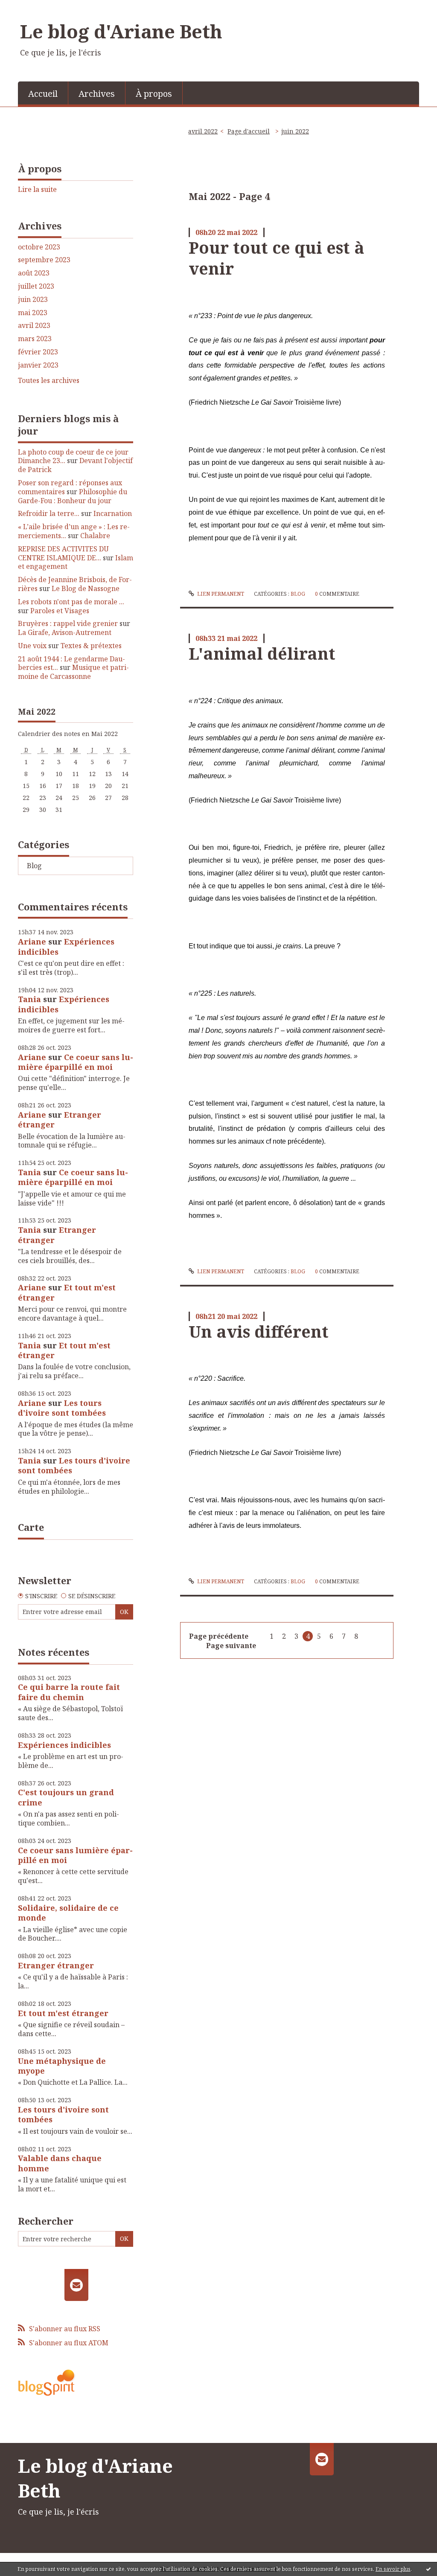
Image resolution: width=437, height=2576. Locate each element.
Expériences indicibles (66, 946)
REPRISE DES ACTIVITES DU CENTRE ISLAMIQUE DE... (63, 553)
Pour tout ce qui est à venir (277, 258)
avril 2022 (203, 131)
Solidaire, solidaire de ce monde (68, 1913)
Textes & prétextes (91, 646)
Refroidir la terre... (49, 513)
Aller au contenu (31, 8)
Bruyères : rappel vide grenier (68, 623)
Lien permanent (220, 594)
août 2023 (34, 273)
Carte (31, 1527)
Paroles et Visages (60, 611)
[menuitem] (43, 93)
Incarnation (113, 513)
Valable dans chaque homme (60, 2163)
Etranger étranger (56, 1965)
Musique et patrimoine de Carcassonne (73, 672)
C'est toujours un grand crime (66, 1797)
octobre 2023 (39, 247)
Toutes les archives (49, 381)
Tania (29, 999)
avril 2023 (34, 326)
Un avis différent (259, 1331)
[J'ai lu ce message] (428, 2569)
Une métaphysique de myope (62, 2066)
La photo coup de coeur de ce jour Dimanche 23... (73, 456)
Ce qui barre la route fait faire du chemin (69, 1692)
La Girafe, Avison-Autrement (65, 632)
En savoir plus (393, 2569)
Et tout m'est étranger (67, 1292)
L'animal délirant (262, 653)
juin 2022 (295, 131)
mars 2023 (35, 339)
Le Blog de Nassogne (86, 588)
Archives (97, 94)
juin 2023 (33, 300)
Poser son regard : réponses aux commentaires (70, 487)
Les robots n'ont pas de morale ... (71, 602)
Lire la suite (37, 189)
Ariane (32, 942)
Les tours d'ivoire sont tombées (62, 1408)
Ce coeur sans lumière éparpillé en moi (76, 1062)
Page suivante (231, 1646)
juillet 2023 (36, 286)
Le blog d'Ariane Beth (121, 31)
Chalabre (95, 536)
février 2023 (38, 352)
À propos (154, 94)
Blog (34, 866)
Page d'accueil (249, 131)
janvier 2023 (38, 365)
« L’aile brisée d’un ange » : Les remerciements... (74, 531)
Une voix (32, 646)
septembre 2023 (44, 260)
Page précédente (219, 1636)
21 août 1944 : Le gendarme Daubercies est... (71, 663)
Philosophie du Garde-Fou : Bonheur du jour (73, 496)
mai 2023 (33, 313)
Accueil (43, 94)
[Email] (77, 2285)
